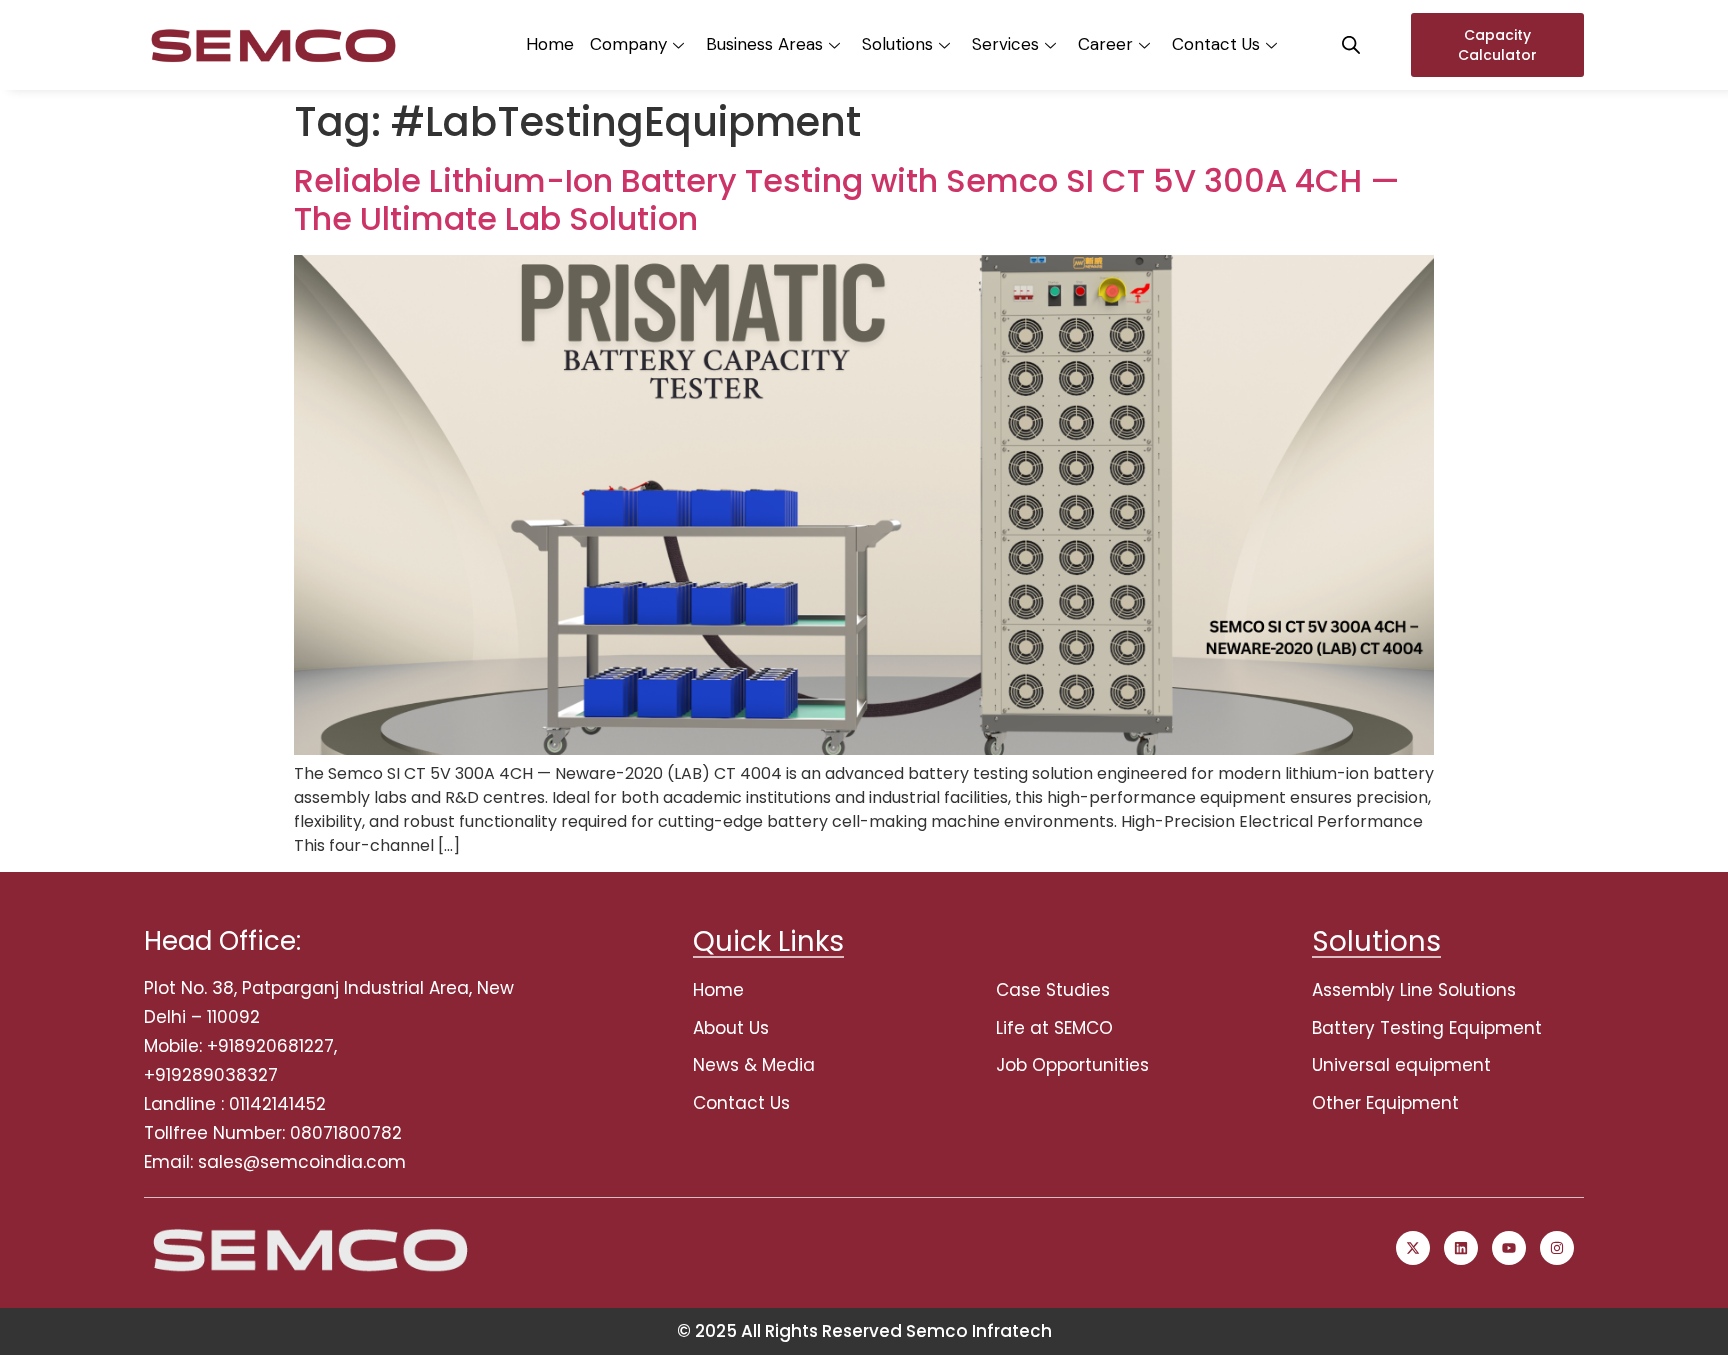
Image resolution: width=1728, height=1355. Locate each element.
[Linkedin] (1461, 1248)
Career (1105, 44)
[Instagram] (1557, 1248)
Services (1005, 44)
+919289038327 (211, 1075)
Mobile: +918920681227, (240, 1046)
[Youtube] (1509, 1248)
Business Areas (764, 44)
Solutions (897, 44)
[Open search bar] (1351, 45)
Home (550, 44)
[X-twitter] (1413, 1248)
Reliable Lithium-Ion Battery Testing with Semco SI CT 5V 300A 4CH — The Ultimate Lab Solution (847, 199)
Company (628, 44)
